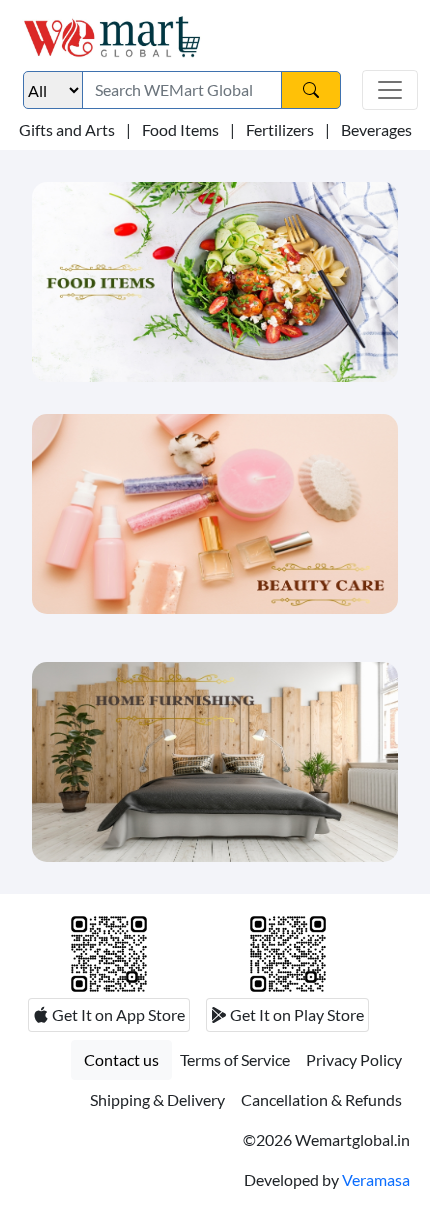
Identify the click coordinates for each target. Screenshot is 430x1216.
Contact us (121, 1059)
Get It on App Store (117, 1014)
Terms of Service (235, 1059)
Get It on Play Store (295, 1014)
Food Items (180, 129)
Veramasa (376, 1179)
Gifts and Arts (67, 129)
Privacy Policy (354, 1059)
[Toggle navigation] (390, 90)
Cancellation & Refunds (321, 1099)
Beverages (376, 129)
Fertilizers (280, 129)
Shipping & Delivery (157, 1099)
